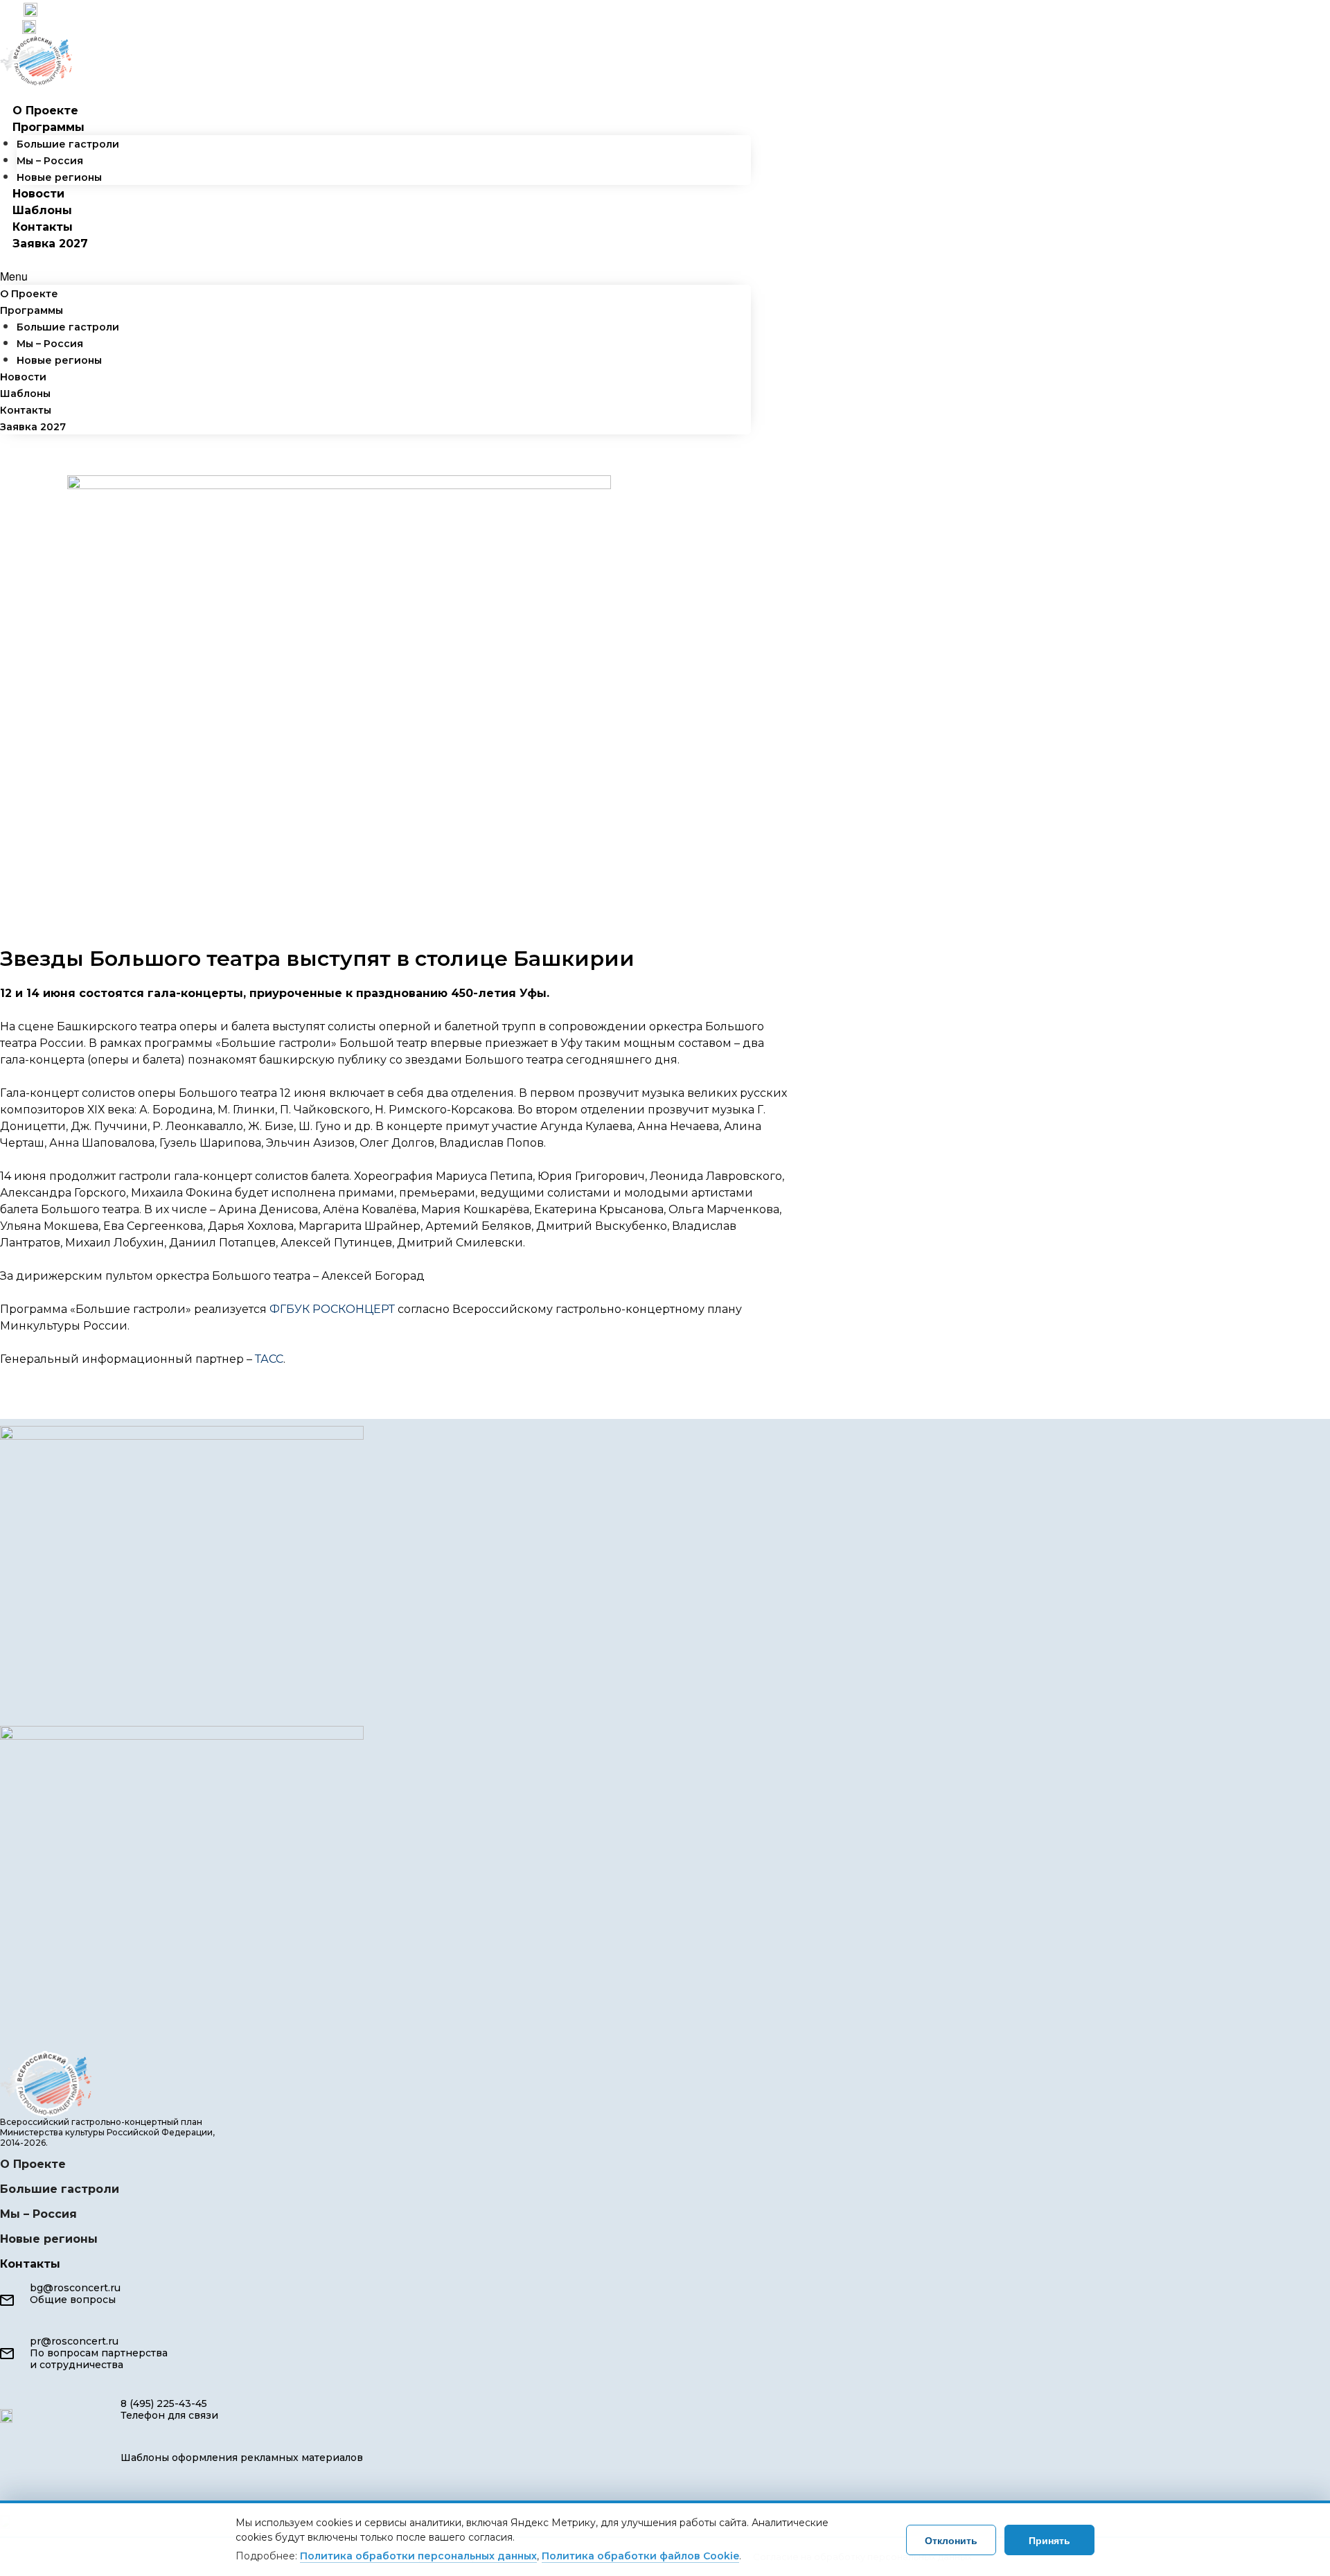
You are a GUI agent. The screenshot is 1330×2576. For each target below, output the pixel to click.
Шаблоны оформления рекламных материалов (242, 2458)
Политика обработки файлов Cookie (640, 2556)
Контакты (43, 227)
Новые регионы (59, 177)
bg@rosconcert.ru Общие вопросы (75, 2294)
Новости (38, 194)
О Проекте (45, 111)
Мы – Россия (50, 161)
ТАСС (269, 1359)
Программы (48, 127)
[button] (375, 276)
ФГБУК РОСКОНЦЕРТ (332, 1309)
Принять (1049, 2540)
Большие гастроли (68, 144)
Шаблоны (42, 210)
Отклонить (951, 2540)
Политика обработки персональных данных (418, 2556)
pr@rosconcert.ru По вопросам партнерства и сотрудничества (99, 2353)
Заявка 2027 (50, 244)
